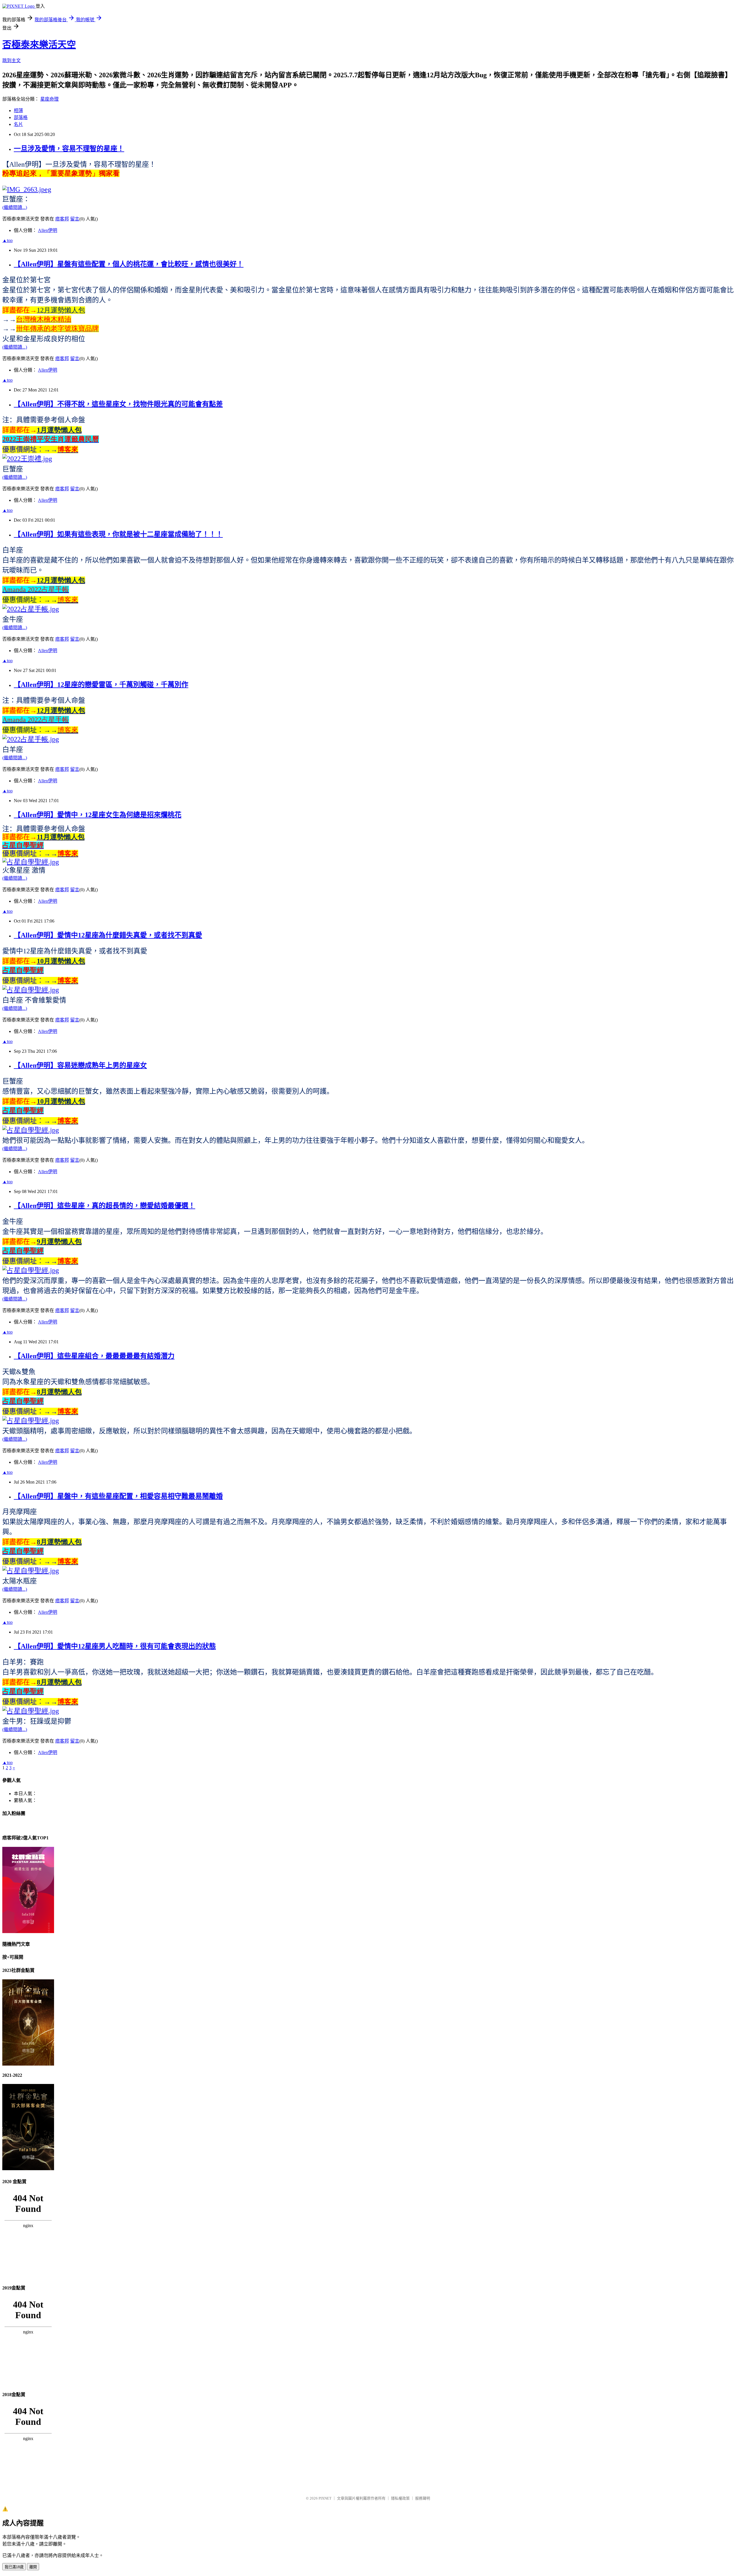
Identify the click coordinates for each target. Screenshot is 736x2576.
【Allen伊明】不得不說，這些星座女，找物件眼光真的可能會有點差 (118, 404)
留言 (75, 219)
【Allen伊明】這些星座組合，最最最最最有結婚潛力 (94, 1356)
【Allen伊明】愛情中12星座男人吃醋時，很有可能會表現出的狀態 (115, 1646)
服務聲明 (423, 2498)
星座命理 (49, 99)
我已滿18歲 (14, 2567)
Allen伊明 (48, 230)
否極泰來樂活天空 (39, 45)
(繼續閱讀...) (15, 207)
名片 (18, 124)
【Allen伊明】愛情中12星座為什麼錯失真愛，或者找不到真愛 (108, 935)
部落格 (21, 117)
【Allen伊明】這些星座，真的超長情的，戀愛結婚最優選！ (105, 1206)
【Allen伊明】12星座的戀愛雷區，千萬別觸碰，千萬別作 (101, 685)
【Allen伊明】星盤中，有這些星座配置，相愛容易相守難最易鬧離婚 (118, 1496)
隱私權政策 (400, 2498)
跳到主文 (11, 60)
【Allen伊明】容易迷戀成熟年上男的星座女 (80, 1065)
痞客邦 (62, 219)
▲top (7, 240)
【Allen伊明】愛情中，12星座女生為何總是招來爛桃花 (98, 815)
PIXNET (325, 2498)
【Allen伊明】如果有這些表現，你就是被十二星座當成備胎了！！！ (118, 534)
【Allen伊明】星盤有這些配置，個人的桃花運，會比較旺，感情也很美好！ (129, 264)
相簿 (18, 111)
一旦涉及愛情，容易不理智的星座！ (69, 149)
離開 (33, 2567)
